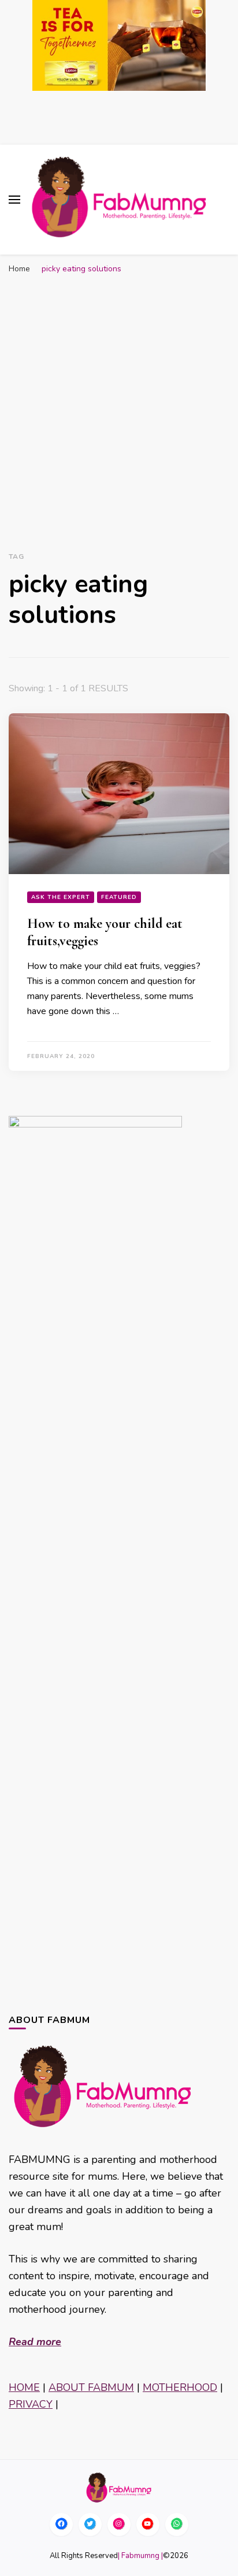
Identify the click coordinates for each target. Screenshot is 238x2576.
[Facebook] (61, 2525)
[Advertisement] (119, 405)
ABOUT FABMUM (91, 2387)
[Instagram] (119, 2525)
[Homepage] (119, 2487)
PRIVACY (31, 2404)
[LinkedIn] (148, 2525)
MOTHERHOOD (180, 2387)
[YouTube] (177, 2525)
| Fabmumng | (140, 2556)
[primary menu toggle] (14, 200)
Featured (119, 897)
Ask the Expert (61, 897)
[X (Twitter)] (90, 2525)
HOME (24, 2387)
